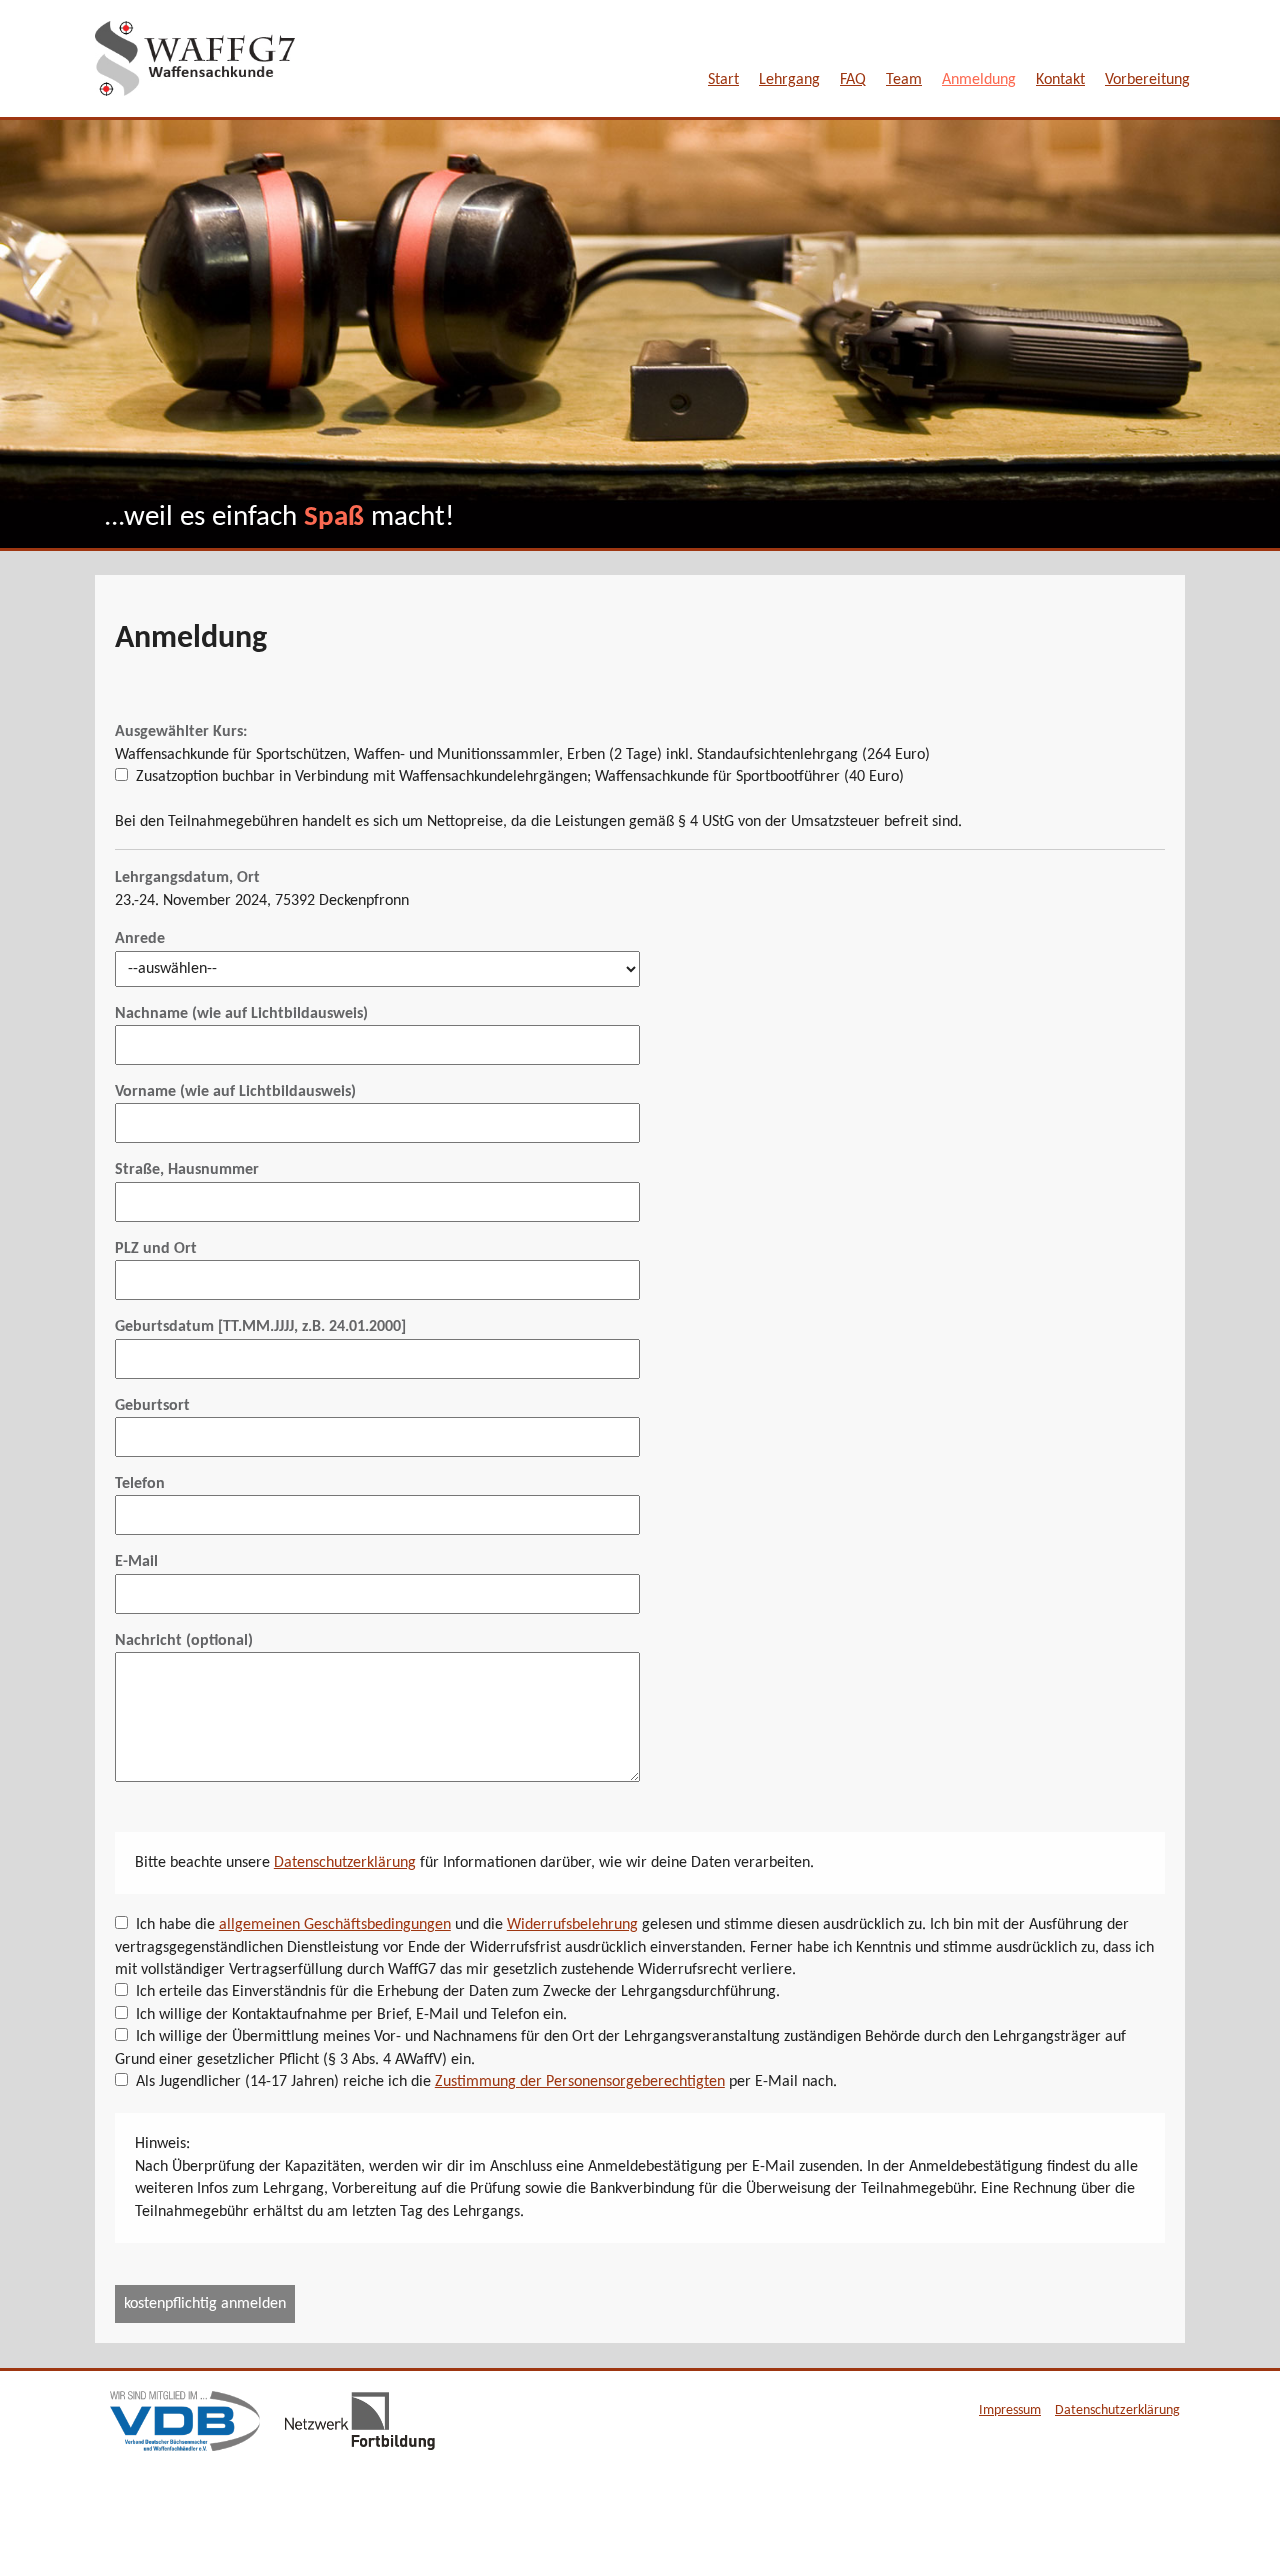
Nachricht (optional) (184, 1641)
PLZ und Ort (156, 1249)
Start (723, 80)
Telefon (140, 1484)
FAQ (853, 80)
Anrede (140, 939)
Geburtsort (152, 1406)
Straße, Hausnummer (187, 1170)
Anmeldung (979, 80)
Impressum (1010, 2410)
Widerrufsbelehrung (572, 1925)
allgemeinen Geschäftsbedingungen (335, 1925)
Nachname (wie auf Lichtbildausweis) (241, 1014)
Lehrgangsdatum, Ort (187, 878)
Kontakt (1060, 80)
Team (904, 80)
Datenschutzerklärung (345, 1863)
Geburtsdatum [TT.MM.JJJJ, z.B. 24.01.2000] (260, 1327)
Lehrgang (789, 80)
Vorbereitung (1147, 80)
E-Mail (136, 1562)
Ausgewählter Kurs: (181, 732)
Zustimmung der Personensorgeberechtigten (580, 2082)
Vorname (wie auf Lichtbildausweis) (235, 1092)
